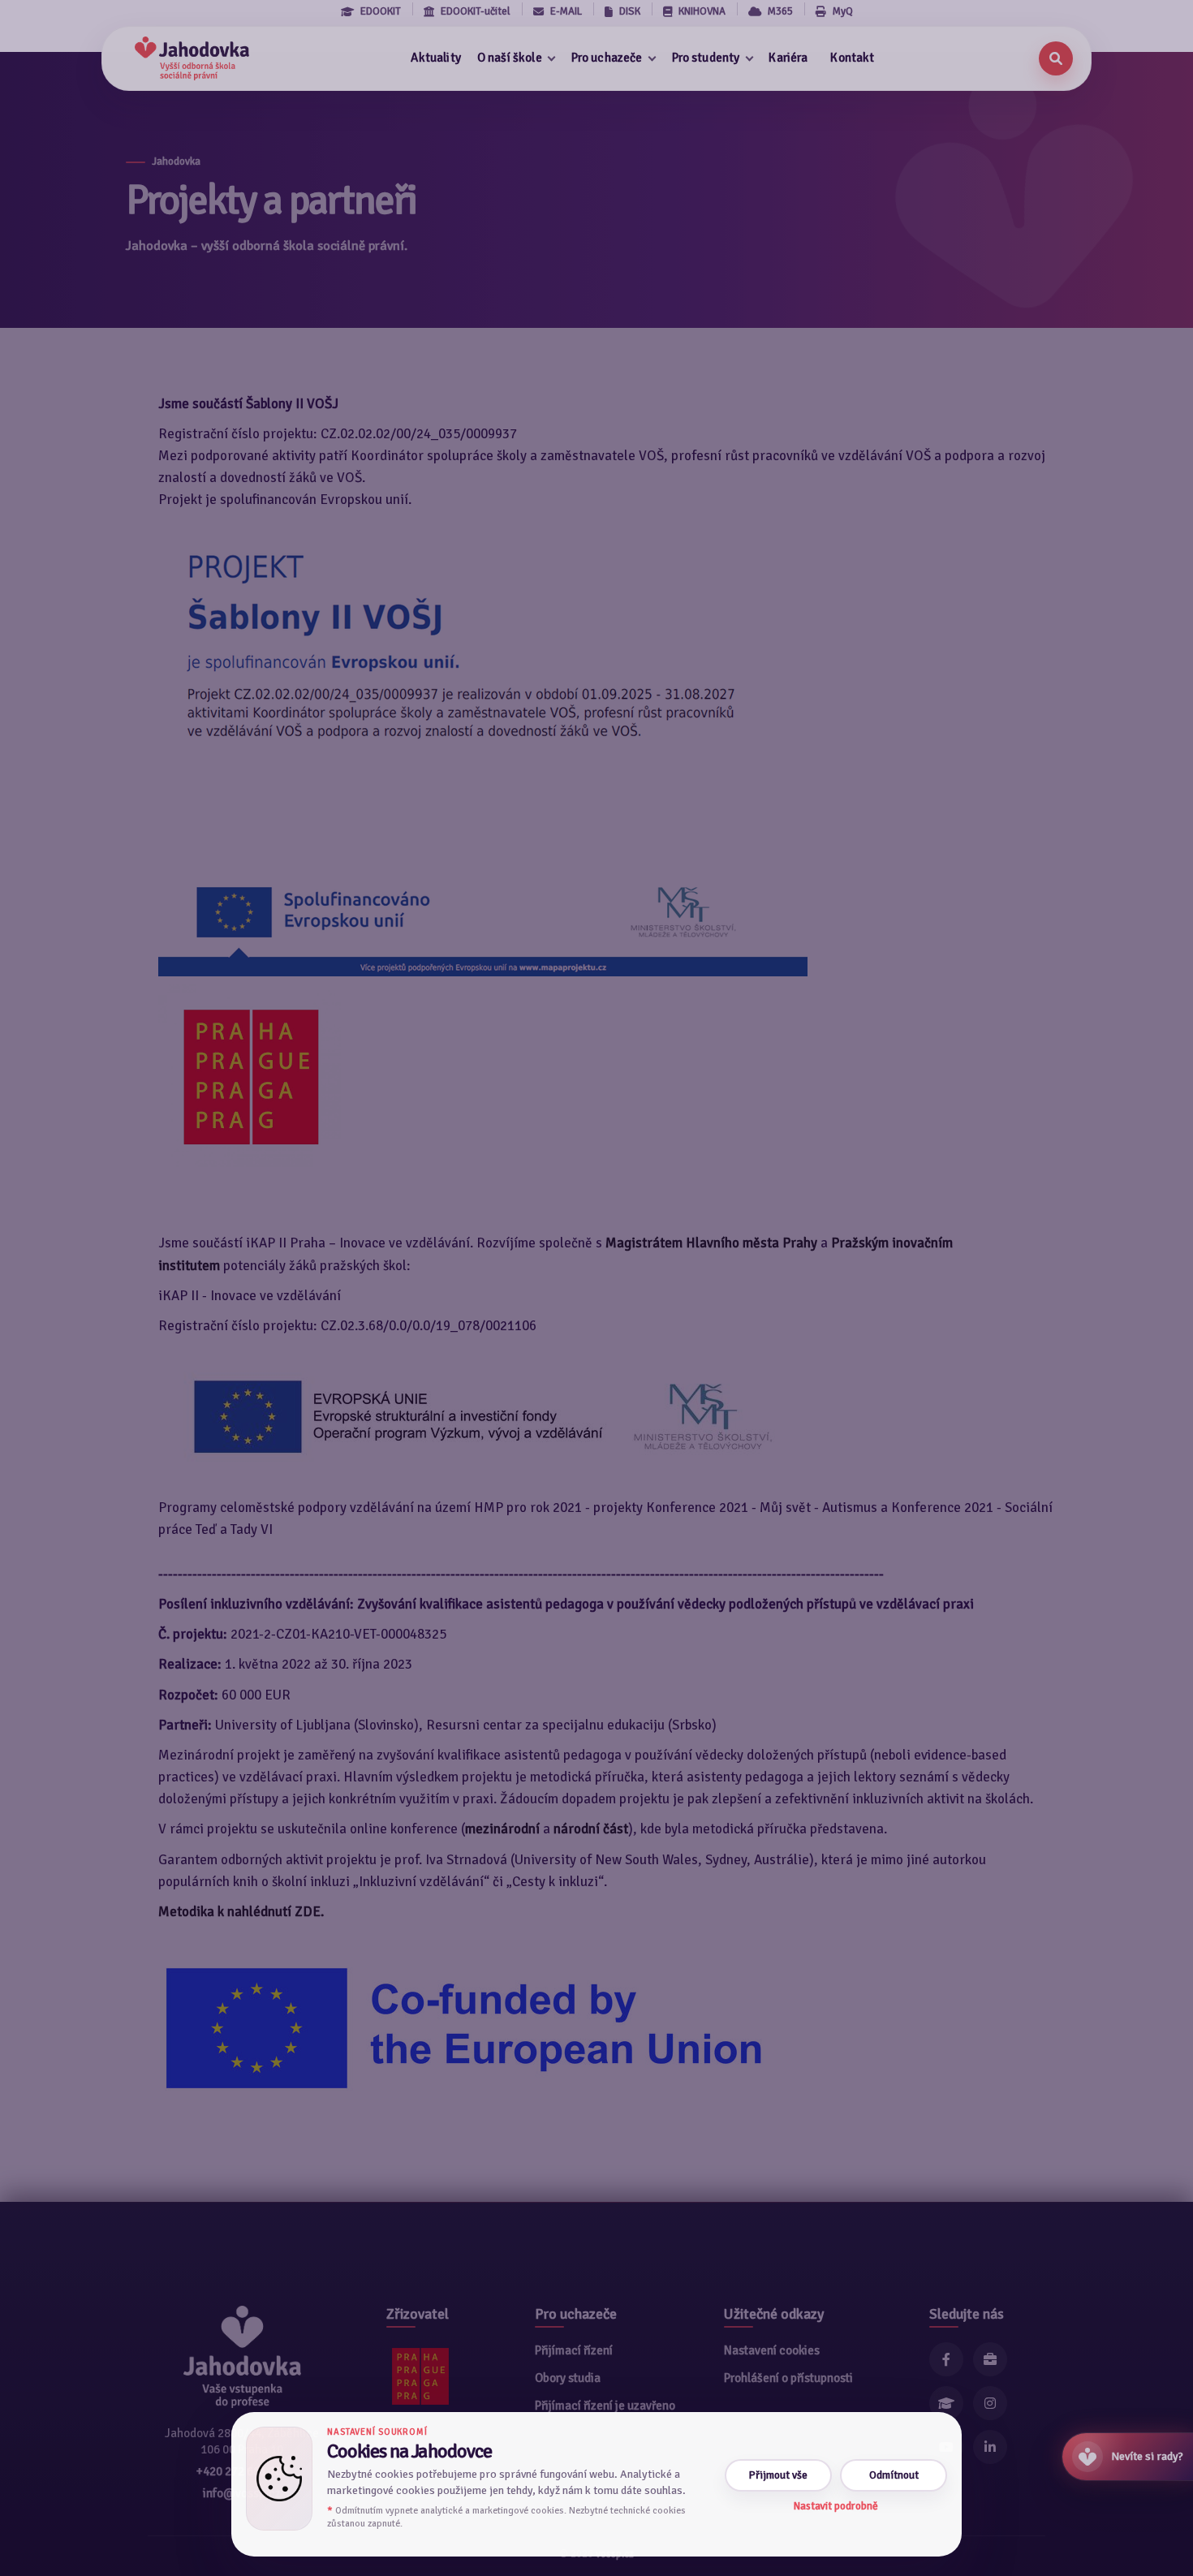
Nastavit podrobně (836, 2506)
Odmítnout (894, 2475)
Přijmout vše (778, 2475)
